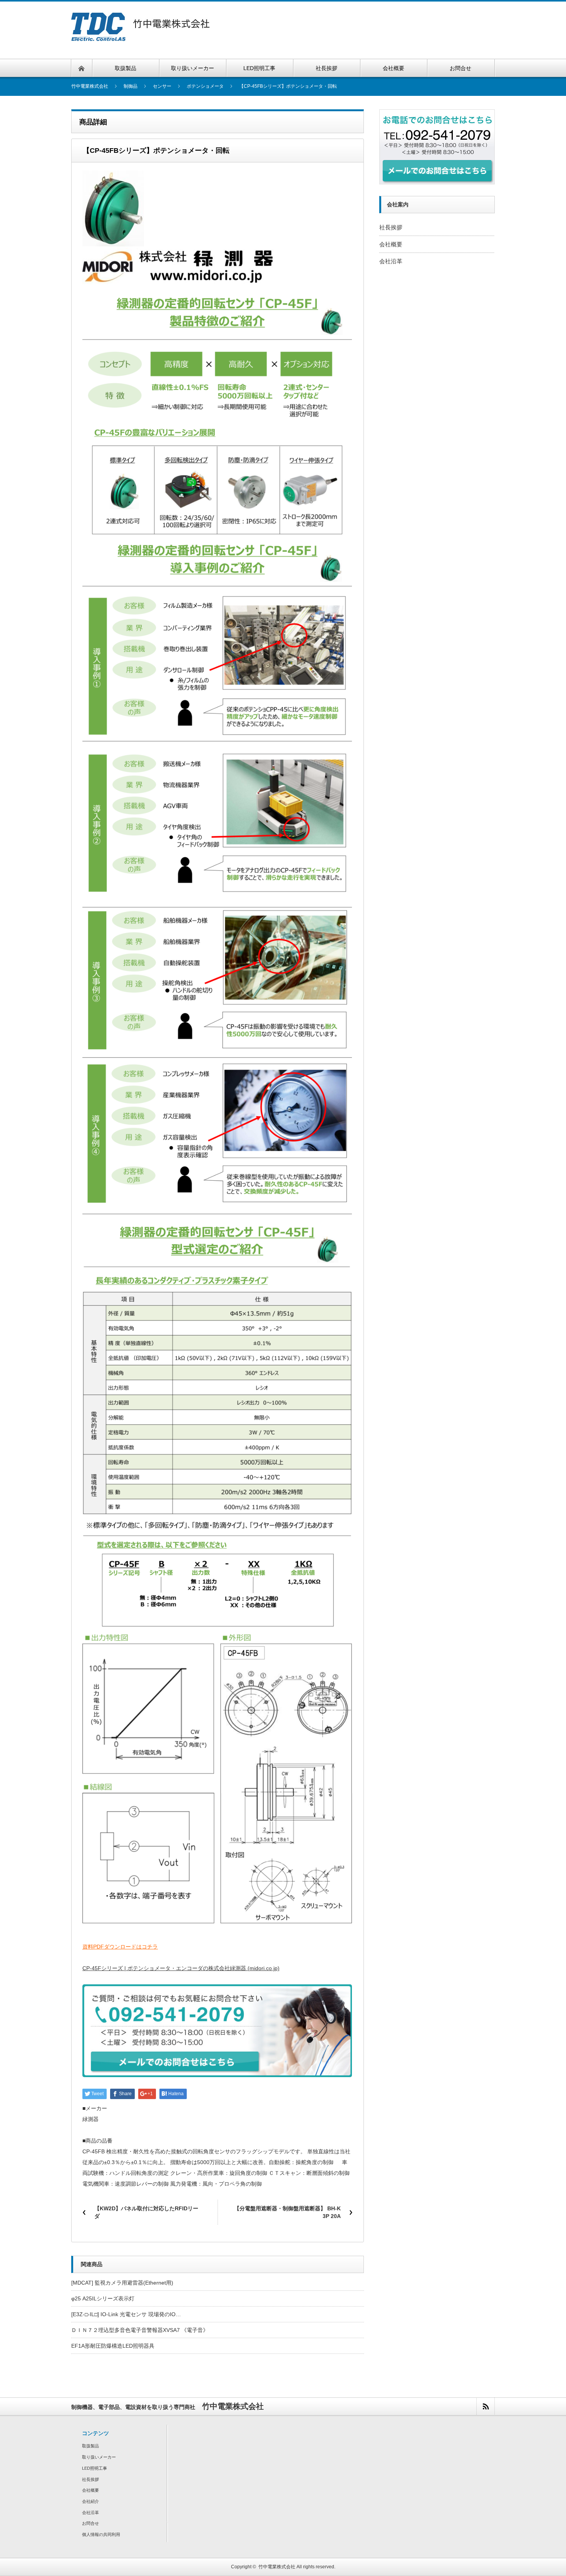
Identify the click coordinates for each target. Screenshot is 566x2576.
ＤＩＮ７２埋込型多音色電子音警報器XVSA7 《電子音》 (140, 2330)
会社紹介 (90, 2501)
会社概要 (391, 244)
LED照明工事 (95, 2468)
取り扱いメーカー (99, 2457)
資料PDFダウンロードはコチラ (120, 1947)
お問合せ (90, 2523)
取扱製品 (90, 2446)
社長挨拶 (391, 227)
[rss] (485, 2406)
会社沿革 (391, 261)
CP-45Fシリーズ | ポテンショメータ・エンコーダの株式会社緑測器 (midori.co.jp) (181, 1968)
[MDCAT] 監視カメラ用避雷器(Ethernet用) (122, 2283)
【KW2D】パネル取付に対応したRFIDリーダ (146, 2212)
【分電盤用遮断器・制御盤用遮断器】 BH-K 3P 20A (287, 2212)
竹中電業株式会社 (277, 2567)
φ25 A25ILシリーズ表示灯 (103, 2298)
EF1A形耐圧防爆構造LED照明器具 (113, 2346)
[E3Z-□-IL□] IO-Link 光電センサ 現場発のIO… (126, 2314)
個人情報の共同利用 (101, 2534)
